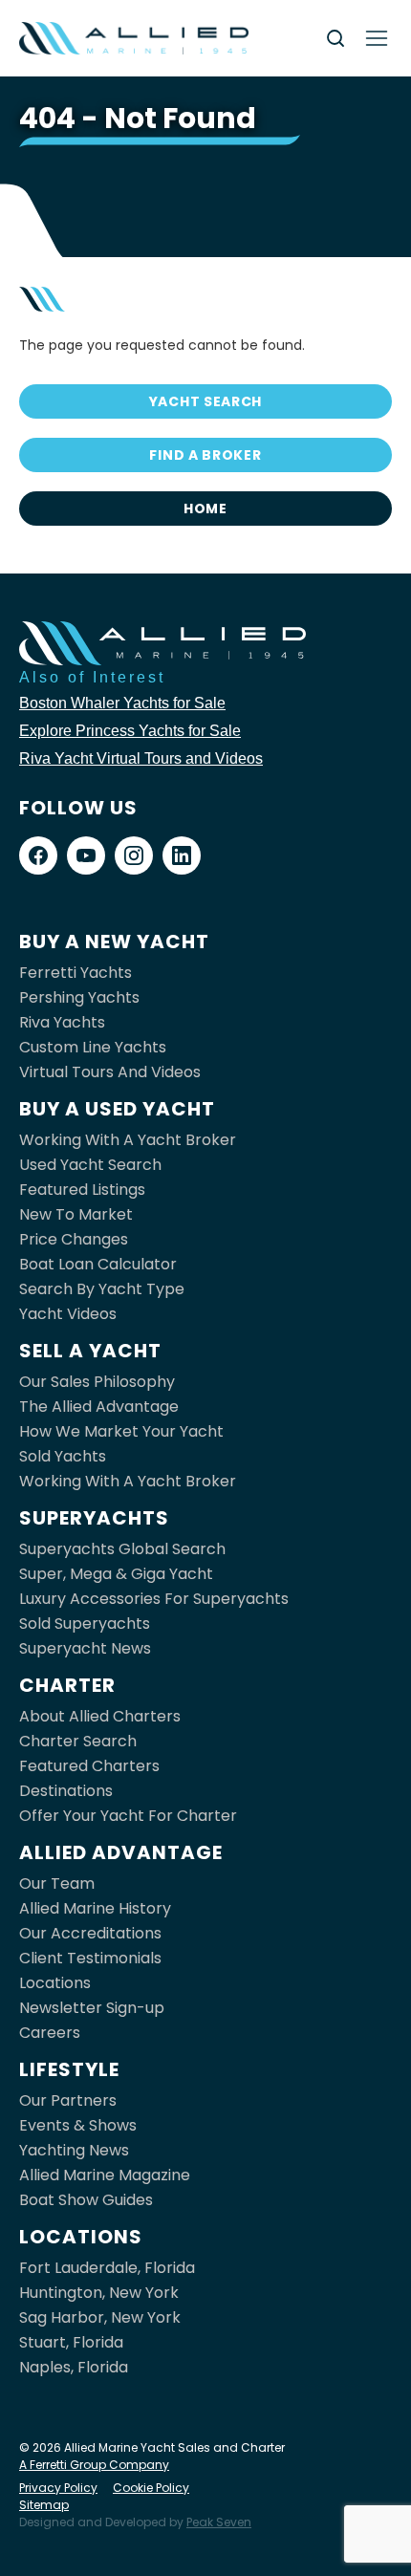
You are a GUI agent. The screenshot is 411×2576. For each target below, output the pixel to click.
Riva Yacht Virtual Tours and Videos (141, 758)
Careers (50, 2033)
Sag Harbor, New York (100, 2317)
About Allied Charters (100, 1716)
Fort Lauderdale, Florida (107, 2268)
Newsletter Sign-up (92, 2008)
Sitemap (44, 2505)
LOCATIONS (81, 2237)
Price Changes (74, 1239)
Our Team (57, 1883)
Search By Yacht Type (102, 1289)
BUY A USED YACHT (117, 1109)
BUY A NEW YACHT (114, 942)
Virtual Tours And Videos (110, 1072)
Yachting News (74, 2150)
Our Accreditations (90, 1933)
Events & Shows (78, 2125)
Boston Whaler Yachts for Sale (122, 703)
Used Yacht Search (90, 1165)
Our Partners (68, 2100)
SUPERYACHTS (94, 1518)
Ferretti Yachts (76, 973)
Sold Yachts (63, 1456)
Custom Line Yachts (93, 1047)
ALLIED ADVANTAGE (121, 1852)
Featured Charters (89, 1766)
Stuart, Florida (71, 2342)
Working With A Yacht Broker (128, 1140)
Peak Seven (219, 2522)
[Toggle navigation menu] (377, 38)
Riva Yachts (62, 1022)
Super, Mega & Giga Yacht (116, 1574)
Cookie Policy (151, 2488)
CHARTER (67, 1685)
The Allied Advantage (99, 1407)
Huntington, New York (99, 2293)
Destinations (66, 1791)
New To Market (76, 1214)
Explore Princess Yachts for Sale (130, 731)
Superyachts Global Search (122, 1549)
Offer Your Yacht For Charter (128, 1816)
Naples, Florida (74, 2367)
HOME (205, 509)
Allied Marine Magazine (105, 2175)
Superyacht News (85, 1648)
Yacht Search (205, 401)
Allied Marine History (95, 1908)
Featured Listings (82, 1190)
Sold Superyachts (85, 1624)
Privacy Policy (58, 2488)
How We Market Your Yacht (121, 1431)
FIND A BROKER (205, 455)
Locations (55, 1983)
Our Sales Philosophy (97, 1382)
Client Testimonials (90, 1958)
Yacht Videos (68, 1314)
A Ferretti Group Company (94, 2465)
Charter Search (78, 1741)
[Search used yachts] (335, 38)
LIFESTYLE (69, 2069)
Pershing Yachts (79, 997)
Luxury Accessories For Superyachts (154, 1599)
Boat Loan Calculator (98, 1264)
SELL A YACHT (90, 1351)
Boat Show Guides (86, 2200)
